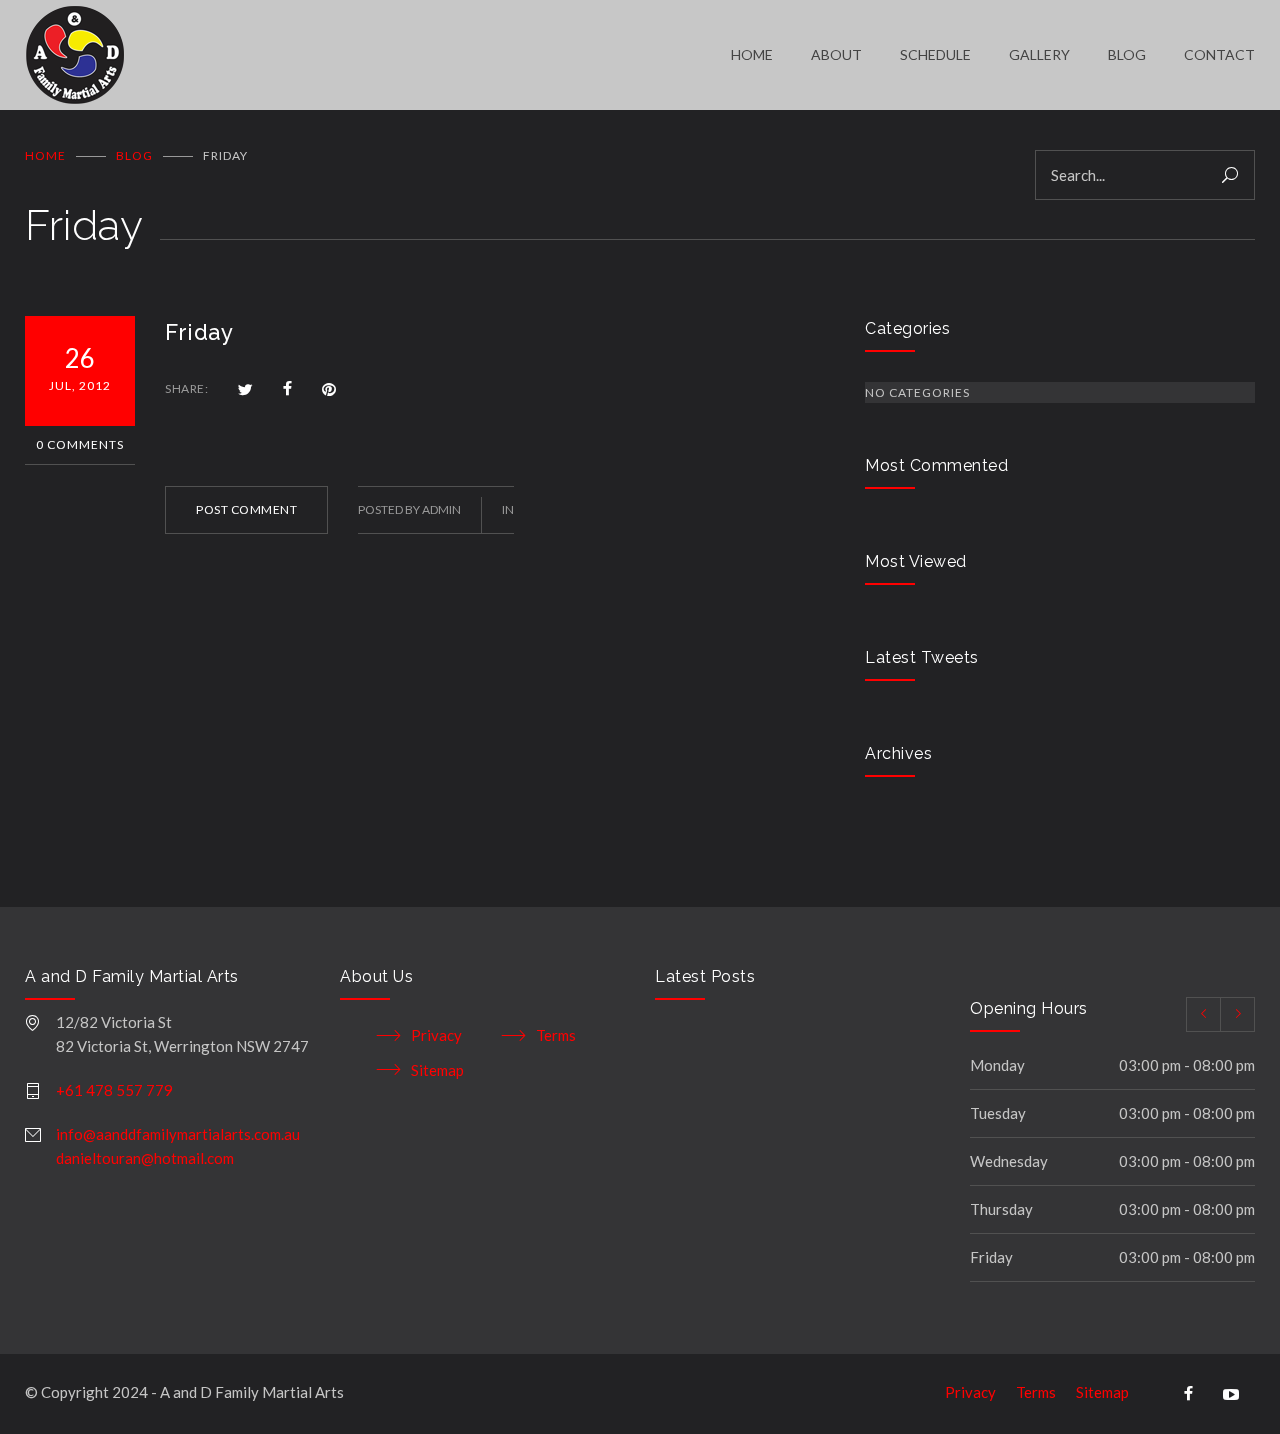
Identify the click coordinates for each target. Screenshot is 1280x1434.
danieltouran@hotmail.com (145, 1158)
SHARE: (186, 388)
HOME (752, 54)
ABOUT (836, 54)
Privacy (436, 1035)
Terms (556, 1035)
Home (45, 155)
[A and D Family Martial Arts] (378, 55)
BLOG (1127, 54)
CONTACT (1219, 54)
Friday (199, 332)
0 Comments (80, 444)
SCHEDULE (935, 54)
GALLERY (1039, 54)
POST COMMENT (246, 509)
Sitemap (437, 1070)
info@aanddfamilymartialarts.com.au (178, 1134)
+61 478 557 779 (114, 1090)
